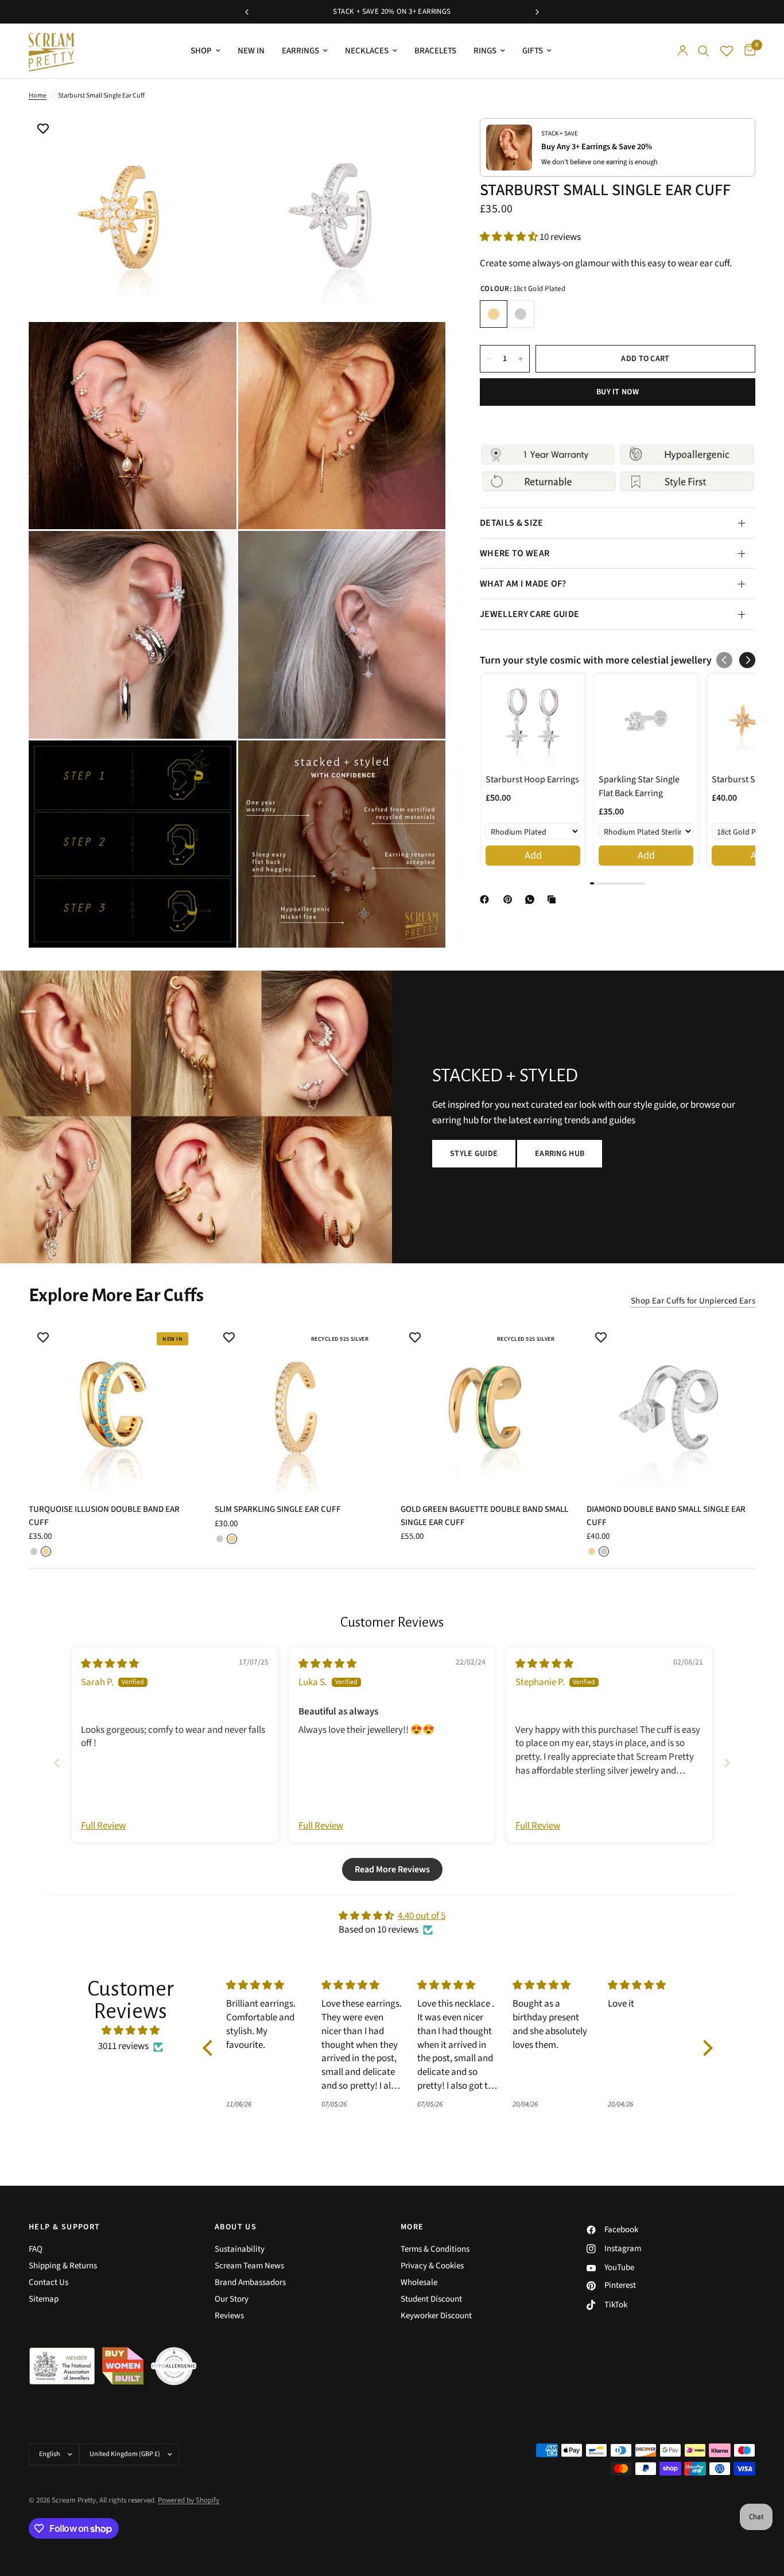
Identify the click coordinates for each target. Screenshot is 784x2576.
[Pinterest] (510, 899)
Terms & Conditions (435, 2249)
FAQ (36, 2249)
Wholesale (419, 2282)
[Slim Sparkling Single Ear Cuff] (299, 1407)
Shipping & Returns (63, 2266)
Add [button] (533, 856)
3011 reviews (123, 2046)
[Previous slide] (57, 1763)
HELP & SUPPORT (65, 2227)
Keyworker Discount (436, 2316)
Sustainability (240, 2249)
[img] (110, 1664)
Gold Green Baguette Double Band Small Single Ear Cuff (484, 1516)
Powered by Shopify (189, 2500)
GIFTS (533, 51)
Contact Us (48, 2282)
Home (38, 96)
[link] (533, 721)
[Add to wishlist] (43, 130)
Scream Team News (249, 2266)
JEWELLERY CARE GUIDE (529, 614)
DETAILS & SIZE (511, 523)
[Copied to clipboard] (554, 899)
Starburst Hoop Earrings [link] (532, 779)
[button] (510, 237)
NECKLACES (367, 51)
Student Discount (431, 2299)
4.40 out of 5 (422, 1916)
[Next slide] (727, 1763)
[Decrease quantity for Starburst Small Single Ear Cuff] (489, 359)
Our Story (232, 2299)
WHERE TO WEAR (515, 553)
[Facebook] (487, 899)
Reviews (229, 2316)
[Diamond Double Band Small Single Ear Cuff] (671, 1407)
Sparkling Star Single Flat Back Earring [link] (639, 786)
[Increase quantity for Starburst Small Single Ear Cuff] (521, 359)
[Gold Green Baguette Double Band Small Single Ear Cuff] (485, 1407)
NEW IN (251, 51)
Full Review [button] (103, 1826)
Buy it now (618, 392)
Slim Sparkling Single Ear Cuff (278, 1509)
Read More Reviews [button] (392, 1869)
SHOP (201, 51)
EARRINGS (300, 51)
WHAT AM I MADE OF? (523, 584)
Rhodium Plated (521, 314)
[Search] (703, 51)
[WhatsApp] (532, 899)
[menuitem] (205, 51)
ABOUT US (236, 2227)
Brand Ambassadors (250, 2282)
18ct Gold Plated (494, 314)
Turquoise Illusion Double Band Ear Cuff (104, 1516)
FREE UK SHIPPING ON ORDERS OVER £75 (393, 11)
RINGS (485, 51)
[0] (747, 51)
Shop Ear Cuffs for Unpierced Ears (693, 1301)
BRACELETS (435, 51)
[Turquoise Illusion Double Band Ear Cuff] (113, 1407)
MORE (412, 2227)
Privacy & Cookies (432, 2266)
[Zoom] (212, 137)
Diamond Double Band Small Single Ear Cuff (666, 1516)
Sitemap (44, 2299)
